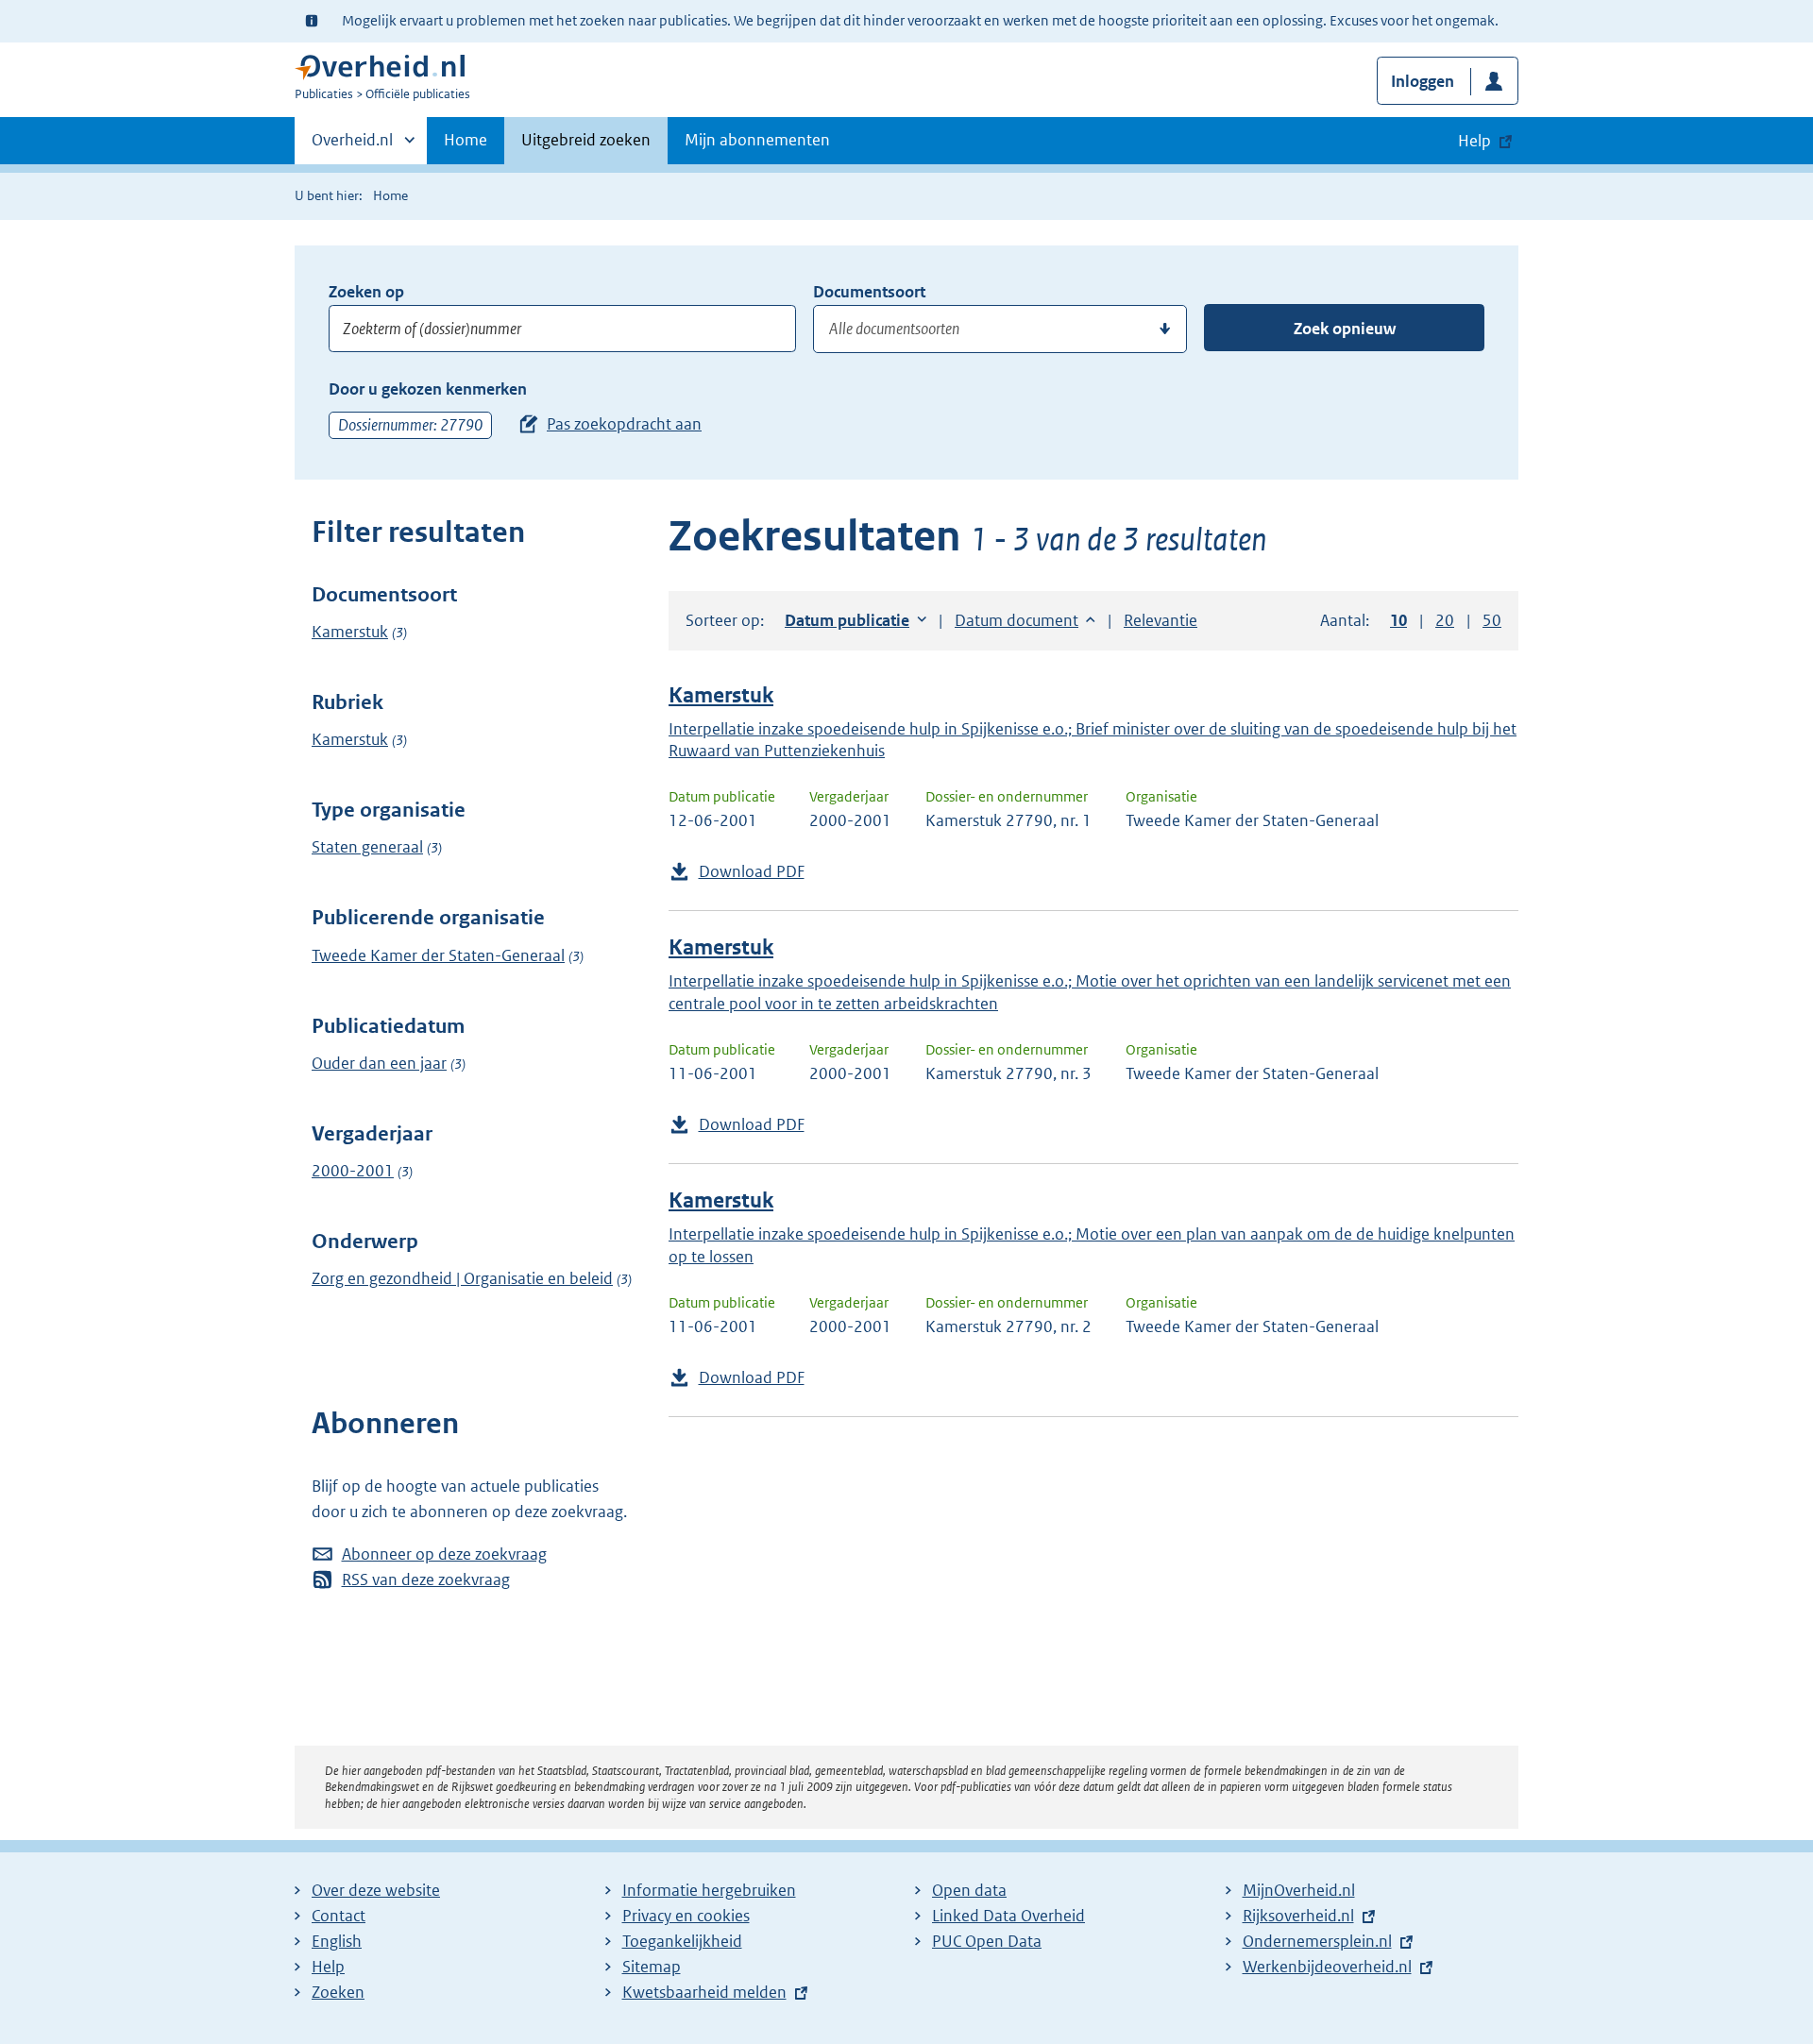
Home (466, 140)
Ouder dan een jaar (379, 1063)
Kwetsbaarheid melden (704, 1992)
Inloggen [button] (1423, 81)
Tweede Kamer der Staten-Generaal (438, 955)
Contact (339, 1916)
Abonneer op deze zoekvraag (444, 1554)
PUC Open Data (987, 1941)
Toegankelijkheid (682, 1941)
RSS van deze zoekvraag (426, 1579)
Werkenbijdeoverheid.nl (1327, 1967)
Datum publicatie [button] (847, 620)
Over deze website (376, 1890)
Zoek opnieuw (1345, 329)
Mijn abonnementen (757, 140)
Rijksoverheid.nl (1298, 1916)
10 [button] (1398, 620)
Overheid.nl (352, 146)
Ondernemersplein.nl (1317, 1941)
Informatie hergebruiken (709, 1890)
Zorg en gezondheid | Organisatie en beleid (462, 1278)
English (337, 1941)
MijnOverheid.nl (1299, 1890)
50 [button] (1492, 620)
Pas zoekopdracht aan (624, 424)
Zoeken (338, 1992)
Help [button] (1474, 141)
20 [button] (1445, 620)
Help (328, 1967)
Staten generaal (367, 847)
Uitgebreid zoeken (586, 140)
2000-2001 (353, 1171)
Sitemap (652, 1967)
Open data (969, 1890)
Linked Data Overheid (1008, 1916)
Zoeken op (366, 292)
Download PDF (752, 871)
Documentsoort (869, 292)
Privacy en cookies (686, 1916)
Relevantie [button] (1161, 620)
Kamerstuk (350, 632)
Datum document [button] (1017, 620)
